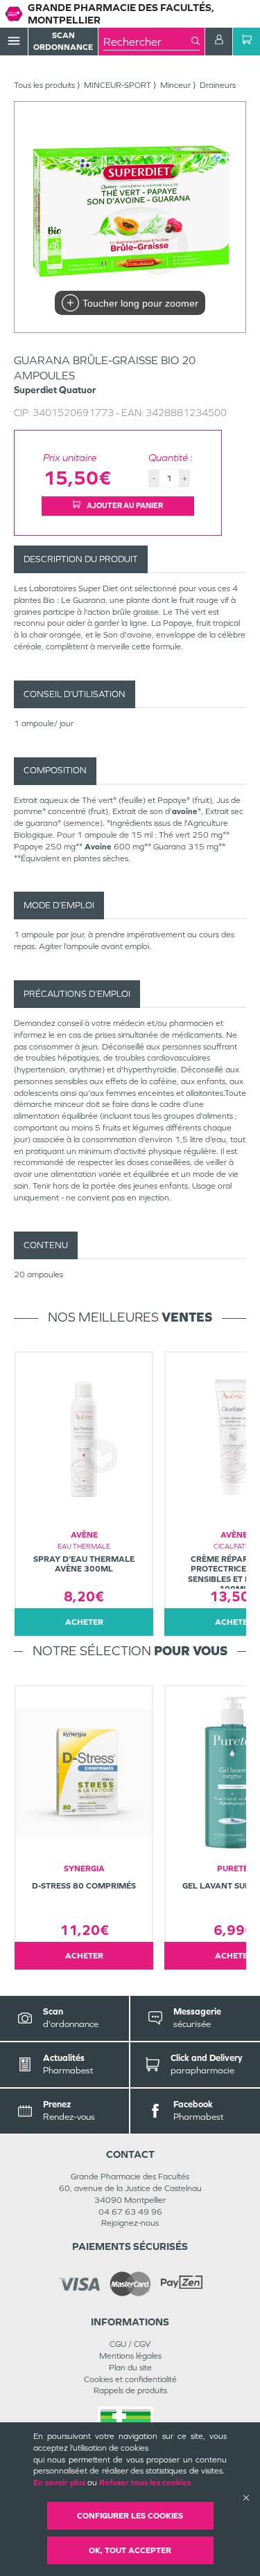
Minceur (175, 85)
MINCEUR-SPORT (118, 85)
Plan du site (130, 2368)
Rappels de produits (130, 2390)
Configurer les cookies (130, 2516)
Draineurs (218, 85)
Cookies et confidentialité (130, 2379)
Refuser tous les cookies (145, 2483)
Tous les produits (44, 85)
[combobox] (147, 42)
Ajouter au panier (124, 505)
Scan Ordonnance (63, 41)
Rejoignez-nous (130, 2223)
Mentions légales (130, 2356)
